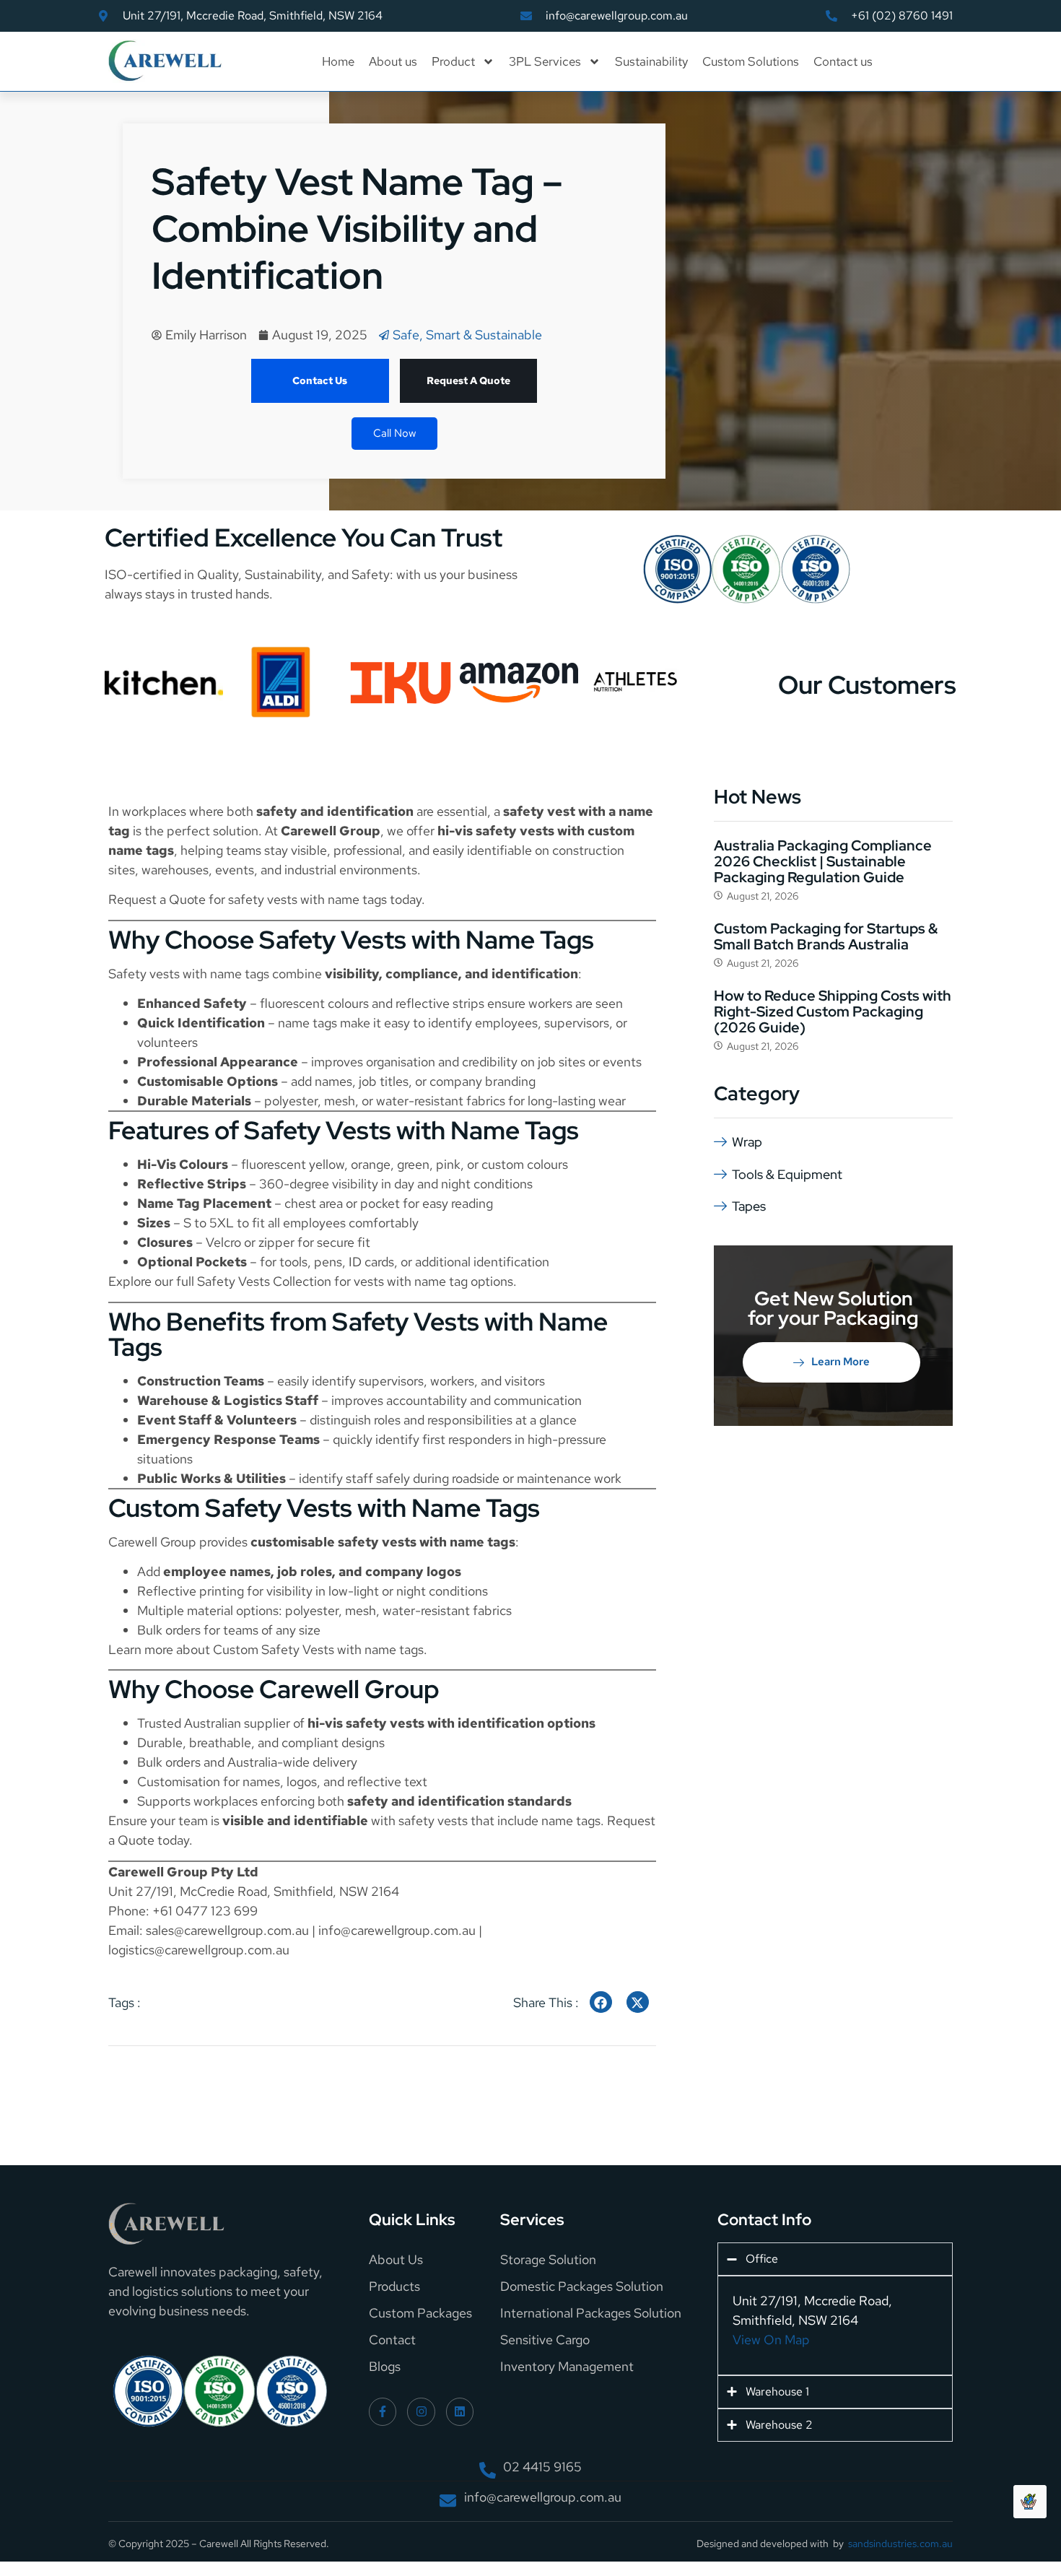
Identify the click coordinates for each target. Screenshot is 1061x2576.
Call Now (394, 433)
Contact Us (320, 380)
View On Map (771, 2340)
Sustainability (651, 61)
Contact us (843, 61)
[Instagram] (421, 2411)
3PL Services (545, 61)
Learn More (840, 1362)
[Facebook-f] (383, 2411)
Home (338, 61)
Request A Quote (468, 380)
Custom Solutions (751, 61)
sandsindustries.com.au (900, 2544)
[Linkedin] (460, 2411)
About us (393, 61)
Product (453, 61)
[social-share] (601, 2002)
